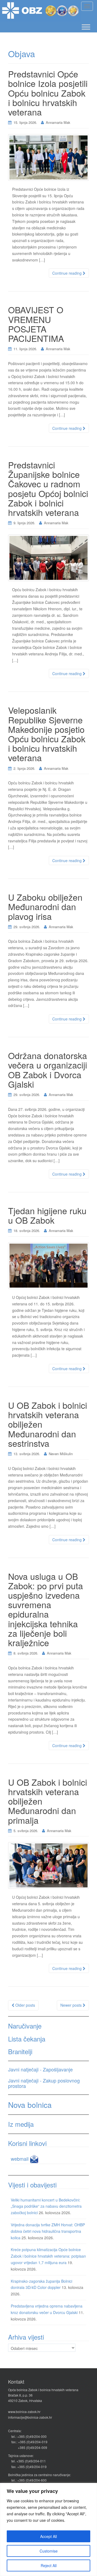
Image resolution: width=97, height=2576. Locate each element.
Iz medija (21, 2124)
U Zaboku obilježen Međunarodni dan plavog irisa (45, 906)
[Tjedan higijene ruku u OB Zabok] (48, 1266)
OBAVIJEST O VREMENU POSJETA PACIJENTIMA (36, 324)
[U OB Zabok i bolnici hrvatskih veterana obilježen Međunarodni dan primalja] (48, 1865)
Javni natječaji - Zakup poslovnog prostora (44, 2083)
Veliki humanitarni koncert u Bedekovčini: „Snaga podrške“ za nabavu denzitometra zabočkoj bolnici (46, 2206)
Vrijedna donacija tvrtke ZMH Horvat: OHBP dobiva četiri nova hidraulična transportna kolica (48, 2231)
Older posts (25, 2005)
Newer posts (72, 2005)
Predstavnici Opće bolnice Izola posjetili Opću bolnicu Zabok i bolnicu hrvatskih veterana (48, 93)
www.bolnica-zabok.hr (24, 2412)
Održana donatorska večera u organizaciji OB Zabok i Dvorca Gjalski (48, 1070)
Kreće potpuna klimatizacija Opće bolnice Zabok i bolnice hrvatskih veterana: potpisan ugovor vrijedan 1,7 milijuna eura (48, 2256)
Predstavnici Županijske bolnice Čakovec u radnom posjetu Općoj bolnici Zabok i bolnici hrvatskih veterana (48, 488)
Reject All (49, 2565)
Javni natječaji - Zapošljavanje (40, 2069)
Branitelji (20, 2051)
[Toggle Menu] (86, 27)
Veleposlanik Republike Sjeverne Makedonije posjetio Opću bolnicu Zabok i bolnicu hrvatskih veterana (47, 734)
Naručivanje (25, 2026)
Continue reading (67, 273)
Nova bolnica (30, 2105)
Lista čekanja (27, 2039)
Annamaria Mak (58, 122)
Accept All (48, 2536)
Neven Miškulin (61, 1454)
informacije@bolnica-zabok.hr (30, 2417)
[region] (48, 2529)
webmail (20, 2159)
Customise (49, 2551)
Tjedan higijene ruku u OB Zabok (47, 1215)
